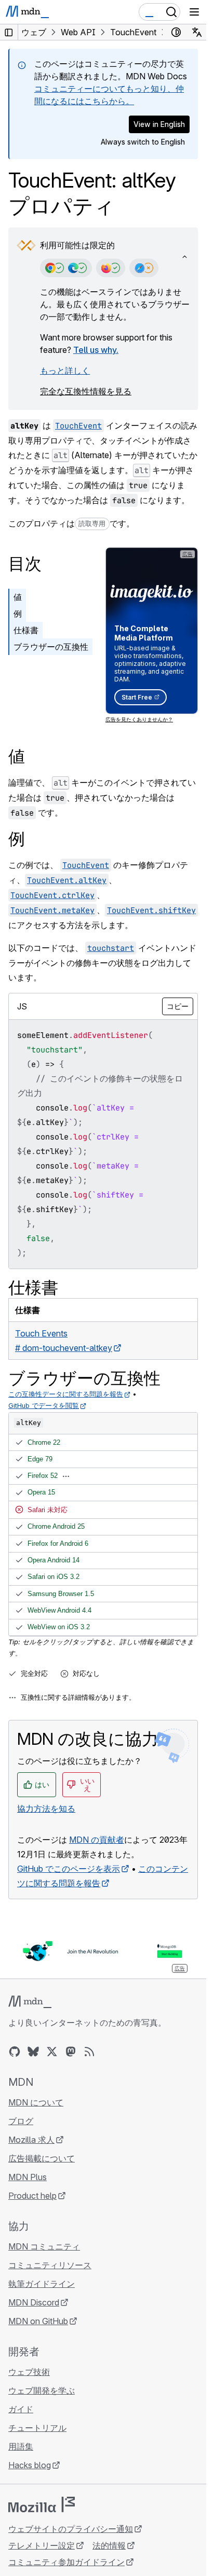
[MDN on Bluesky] (33, 2052)
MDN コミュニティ (44, 2246)
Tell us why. (96, 350)
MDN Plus (28, 2177)
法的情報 (109, 2545)
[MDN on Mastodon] (71, 2052)
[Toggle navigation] (194, 12)
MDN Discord (34, 2302)
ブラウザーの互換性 (51, 647)
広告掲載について (42, 2158)
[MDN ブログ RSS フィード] (89, 2052)
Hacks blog (30, 2465)
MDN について (36, 2102)
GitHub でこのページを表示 (69, 1869)
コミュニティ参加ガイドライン (66, 2562)
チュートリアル (37, 2428)
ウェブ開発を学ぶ (42, 2390)
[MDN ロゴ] (30, 2002)
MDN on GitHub (38, 2321)
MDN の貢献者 (97, 1840)
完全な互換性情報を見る (86, 391)
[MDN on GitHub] (15, 2052)
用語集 (21, 2446)
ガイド (21, 2409)
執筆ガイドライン (42, 2284)
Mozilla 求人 (31, 2140)
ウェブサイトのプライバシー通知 (71, 2529)
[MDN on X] (52, 2052)
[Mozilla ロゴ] (42, 2504)
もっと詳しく (65, 371)
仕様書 (26, 630)
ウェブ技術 (29, 2372)
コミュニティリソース (50, 2265)
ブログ (21, 2121)
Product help (32, 2196)
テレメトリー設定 (42, 2545)
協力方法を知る (46, 1809)
